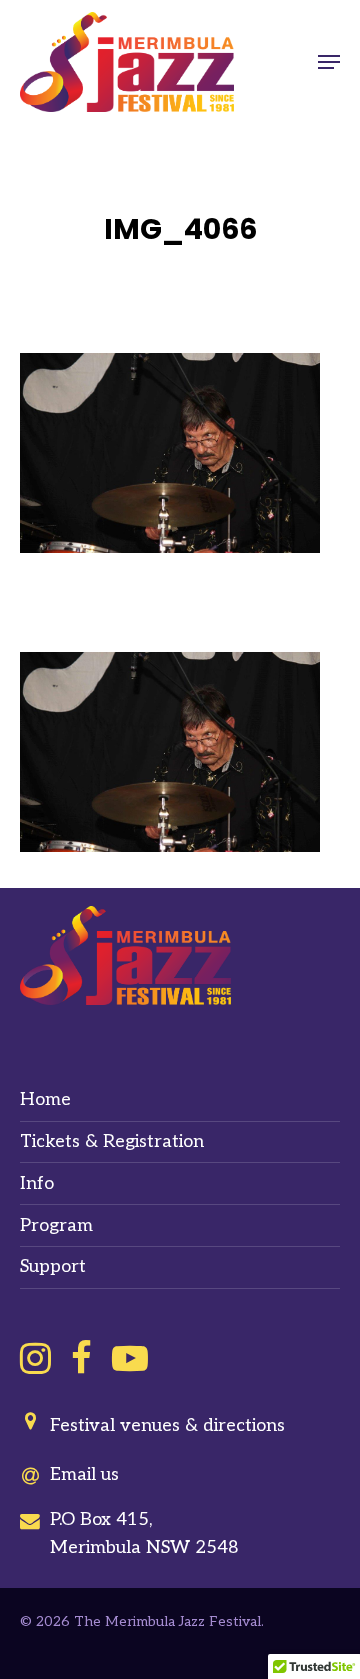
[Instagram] (35, 1358)
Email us (84, 1474)
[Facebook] (81, 1358)
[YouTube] (130, 1358)
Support (53, 1266)
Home (45, 1099)
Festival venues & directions (167, 1425)
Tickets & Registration (112, 1141)
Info (37, 1183)
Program (56, 1225)
